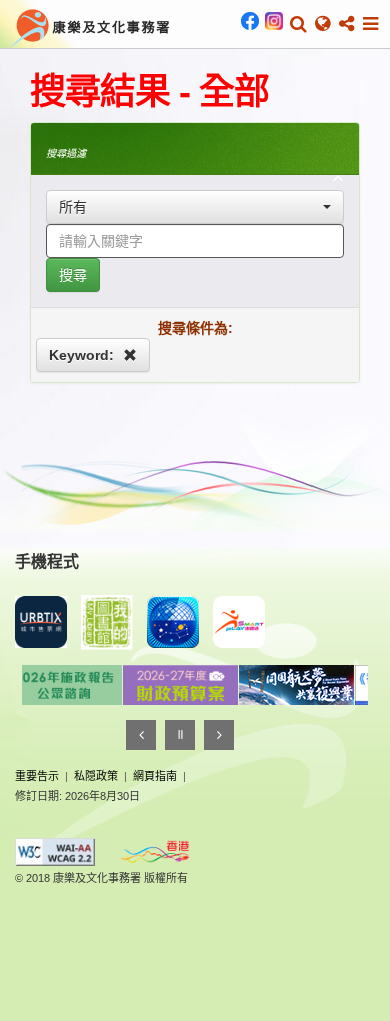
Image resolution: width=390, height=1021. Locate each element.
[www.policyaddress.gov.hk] (55, 685)
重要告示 (37, 776)
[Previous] (141, 735)
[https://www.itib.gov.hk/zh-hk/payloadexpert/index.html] (287, 685)
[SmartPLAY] (239, 622)
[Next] (219, 735)
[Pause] (180, 735)
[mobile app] (107, 622)
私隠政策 (96, 776)
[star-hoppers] (173, 622)
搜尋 (73, 275)
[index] (90, 26)
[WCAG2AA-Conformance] (55, 852)
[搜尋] (298, 24)
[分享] (346, 24)
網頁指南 (155, 776)
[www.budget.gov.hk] (171, 685)
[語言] (322, 24)
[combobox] (195, 207)
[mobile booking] (41, 622)
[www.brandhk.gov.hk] (155, 851)
